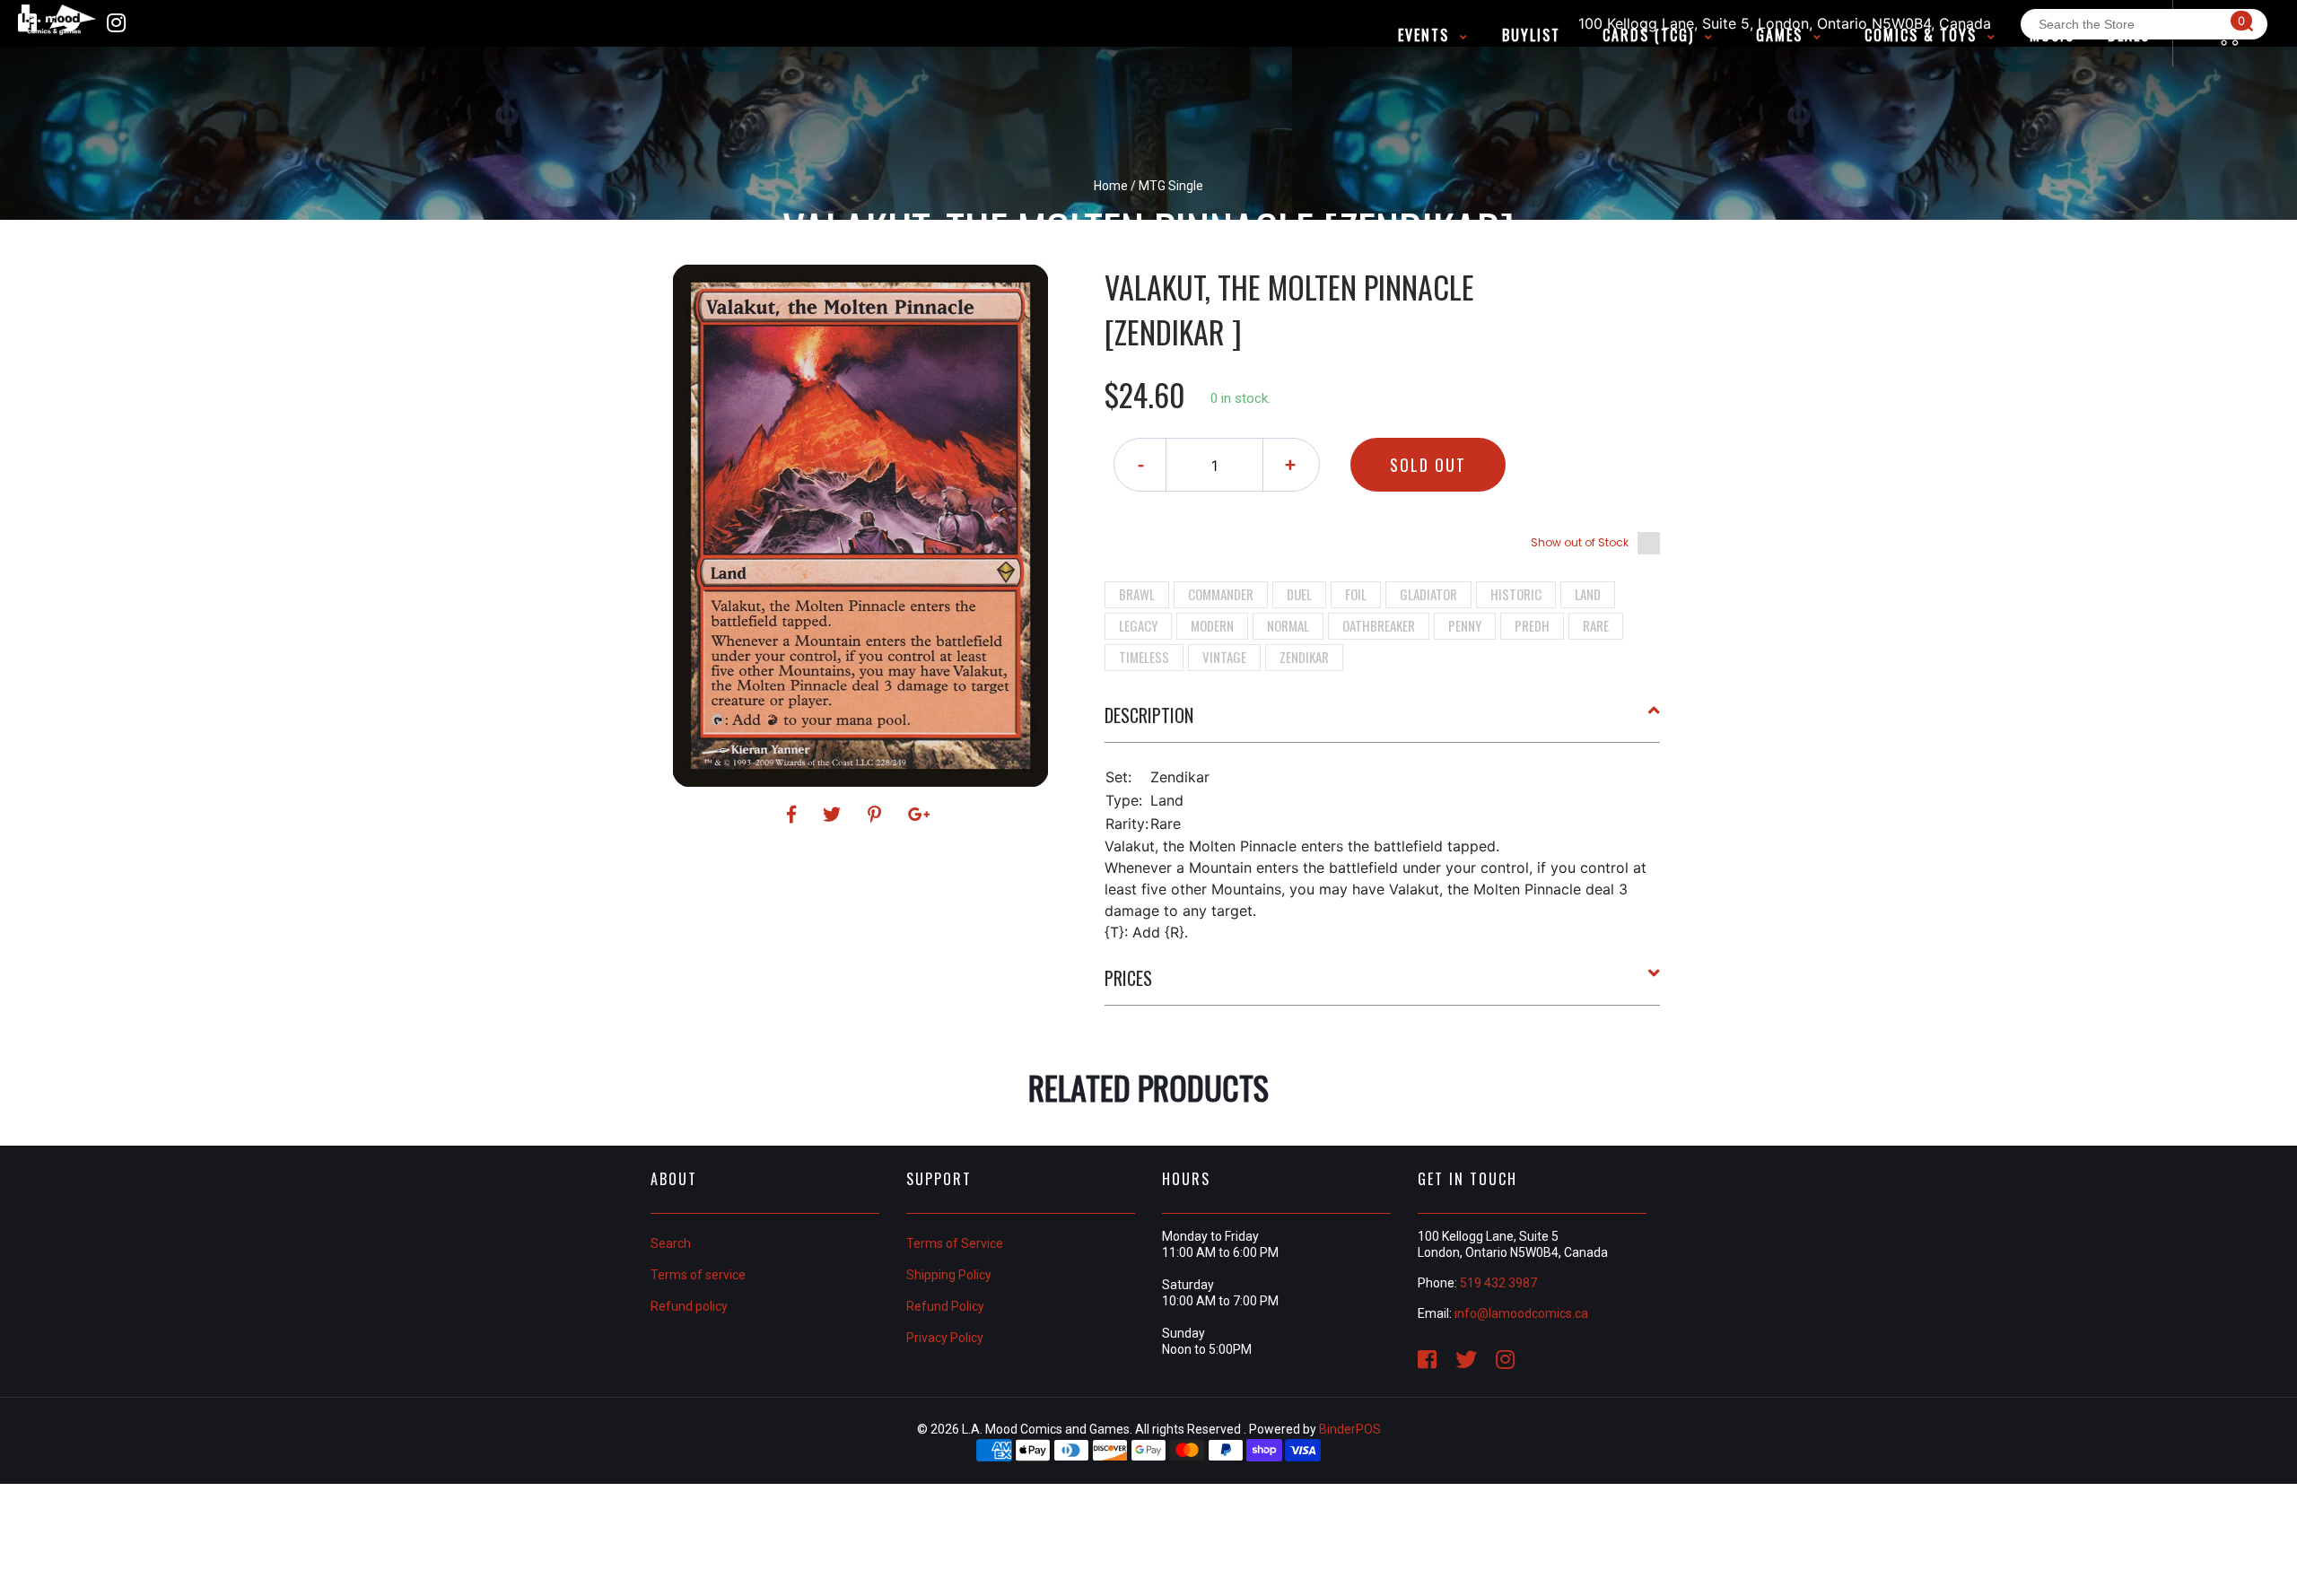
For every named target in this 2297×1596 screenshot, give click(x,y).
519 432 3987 (1498, 1283)
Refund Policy (945, 1306)
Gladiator (1428, 594)
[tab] (1383, 722)
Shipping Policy (949, 1275)
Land (1588, 594)
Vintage (1224, 657)
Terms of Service (955, 1243)
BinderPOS (1350, 1429)
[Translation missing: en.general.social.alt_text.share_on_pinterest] (877, 815)
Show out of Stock (1580, 542)
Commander (1221, 594)
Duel (1299, 594)
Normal (1288, 625)
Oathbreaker (1379, 625)
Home (1111, 186)
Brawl (1137, 594)
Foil (1356, 594)
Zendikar (1304, 657)
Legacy (1138, 625)
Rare (1596, 625)
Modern (1212, 625)
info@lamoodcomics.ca (1521, 1313)
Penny (1465, 625)
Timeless (1144, 657)
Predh (1532, 625)
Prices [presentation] (1128, 978)
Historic (1516, 594)
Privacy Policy (945, 1338)
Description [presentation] (1149, 715)
